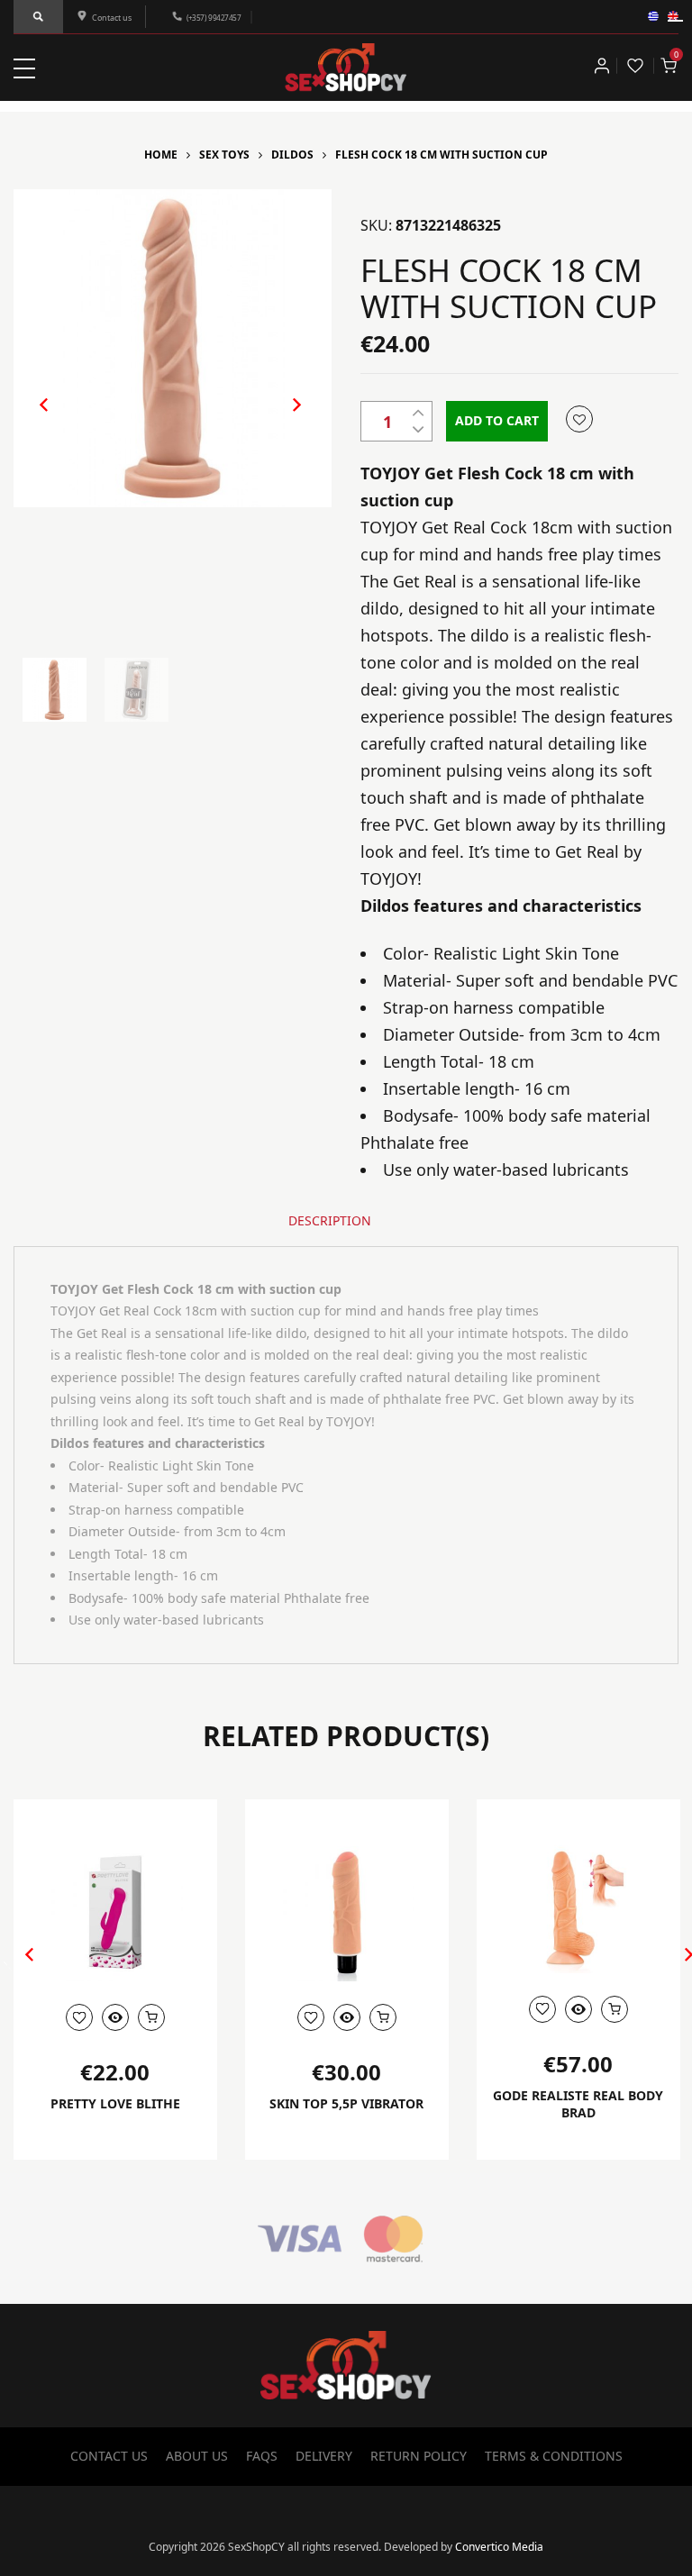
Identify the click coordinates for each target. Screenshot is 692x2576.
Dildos (292, 155)
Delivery (324, 2456)
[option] (173, 348)
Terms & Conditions (554, 2456)
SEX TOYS (224, 155)
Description (330, 1220)
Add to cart (497, 420)
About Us (197, 2456)
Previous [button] (35, 419)
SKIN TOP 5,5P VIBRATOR (346, 2103)
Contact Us (109, 2456)
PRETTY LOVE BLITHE (115, 2103)
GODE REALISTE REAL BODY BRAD (578, 2104)
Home (161, 155)
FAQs (262, 2456)
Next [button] (278, 419)
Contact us (112, 18)
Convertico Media (499, 2547)
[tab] (330, 1221)
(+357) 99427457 (214, 18)
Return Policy (419, 2456)
